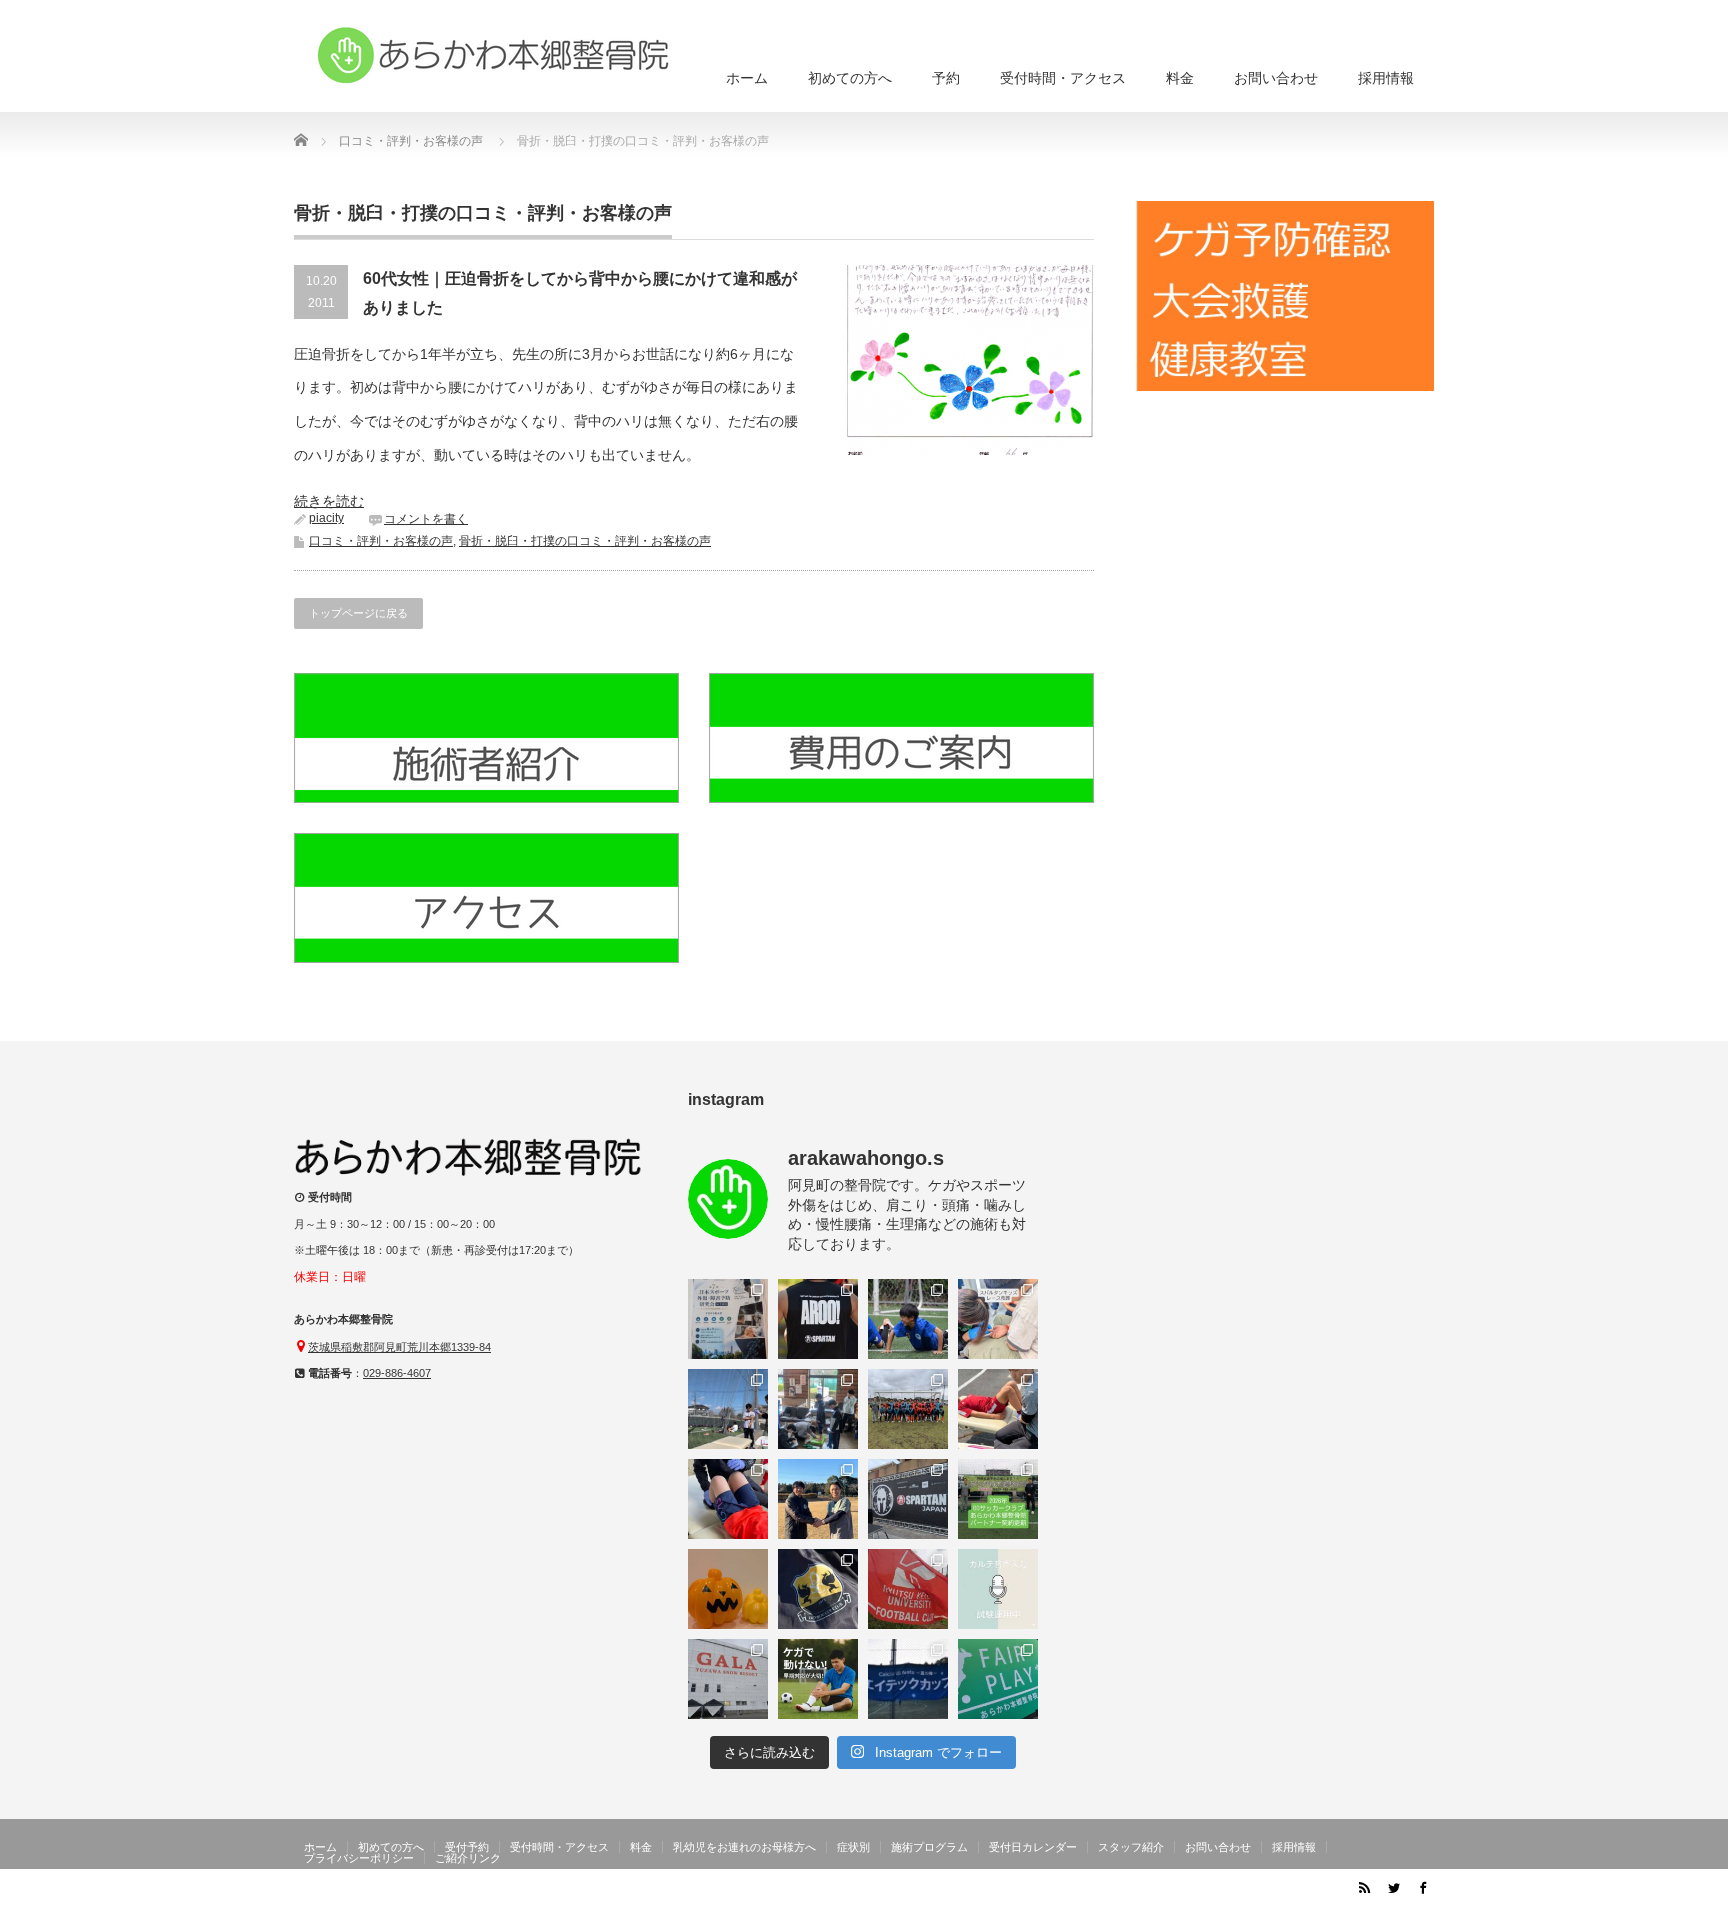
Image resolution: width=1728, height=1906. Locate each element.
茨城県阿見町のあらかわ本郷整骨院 (1236, 1891)
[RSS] (1364, 1887)
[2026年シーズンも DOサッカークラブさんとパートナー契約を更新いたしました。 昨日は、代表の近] (998, 1499)
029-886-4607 (397, 1373)
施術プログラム (929, 1847)
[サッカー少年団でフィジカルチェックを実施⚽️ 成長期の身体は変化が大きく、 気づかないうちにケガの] (728, 1499)
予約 (946, 78)
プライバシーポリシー (359, 1858)
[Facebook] (1422, 1887)
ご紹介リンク (468, 1858)
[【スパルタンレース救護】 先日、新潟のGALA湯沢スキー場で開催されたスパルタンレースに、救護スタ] (728, 1679)
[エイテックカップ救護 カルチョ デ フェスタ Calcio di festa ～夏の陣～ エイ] (908, 1679)
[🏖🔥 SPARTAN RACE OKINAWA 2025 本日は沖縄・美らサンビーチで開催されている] (908, 1499)
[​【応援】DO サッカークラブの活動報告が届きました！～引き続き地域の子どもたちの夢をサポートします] (818, 1589)
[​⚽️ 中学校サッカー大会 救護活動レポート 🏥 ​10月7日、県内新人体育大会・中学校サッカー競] (908, 1589)
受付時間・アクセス (1063, 78)
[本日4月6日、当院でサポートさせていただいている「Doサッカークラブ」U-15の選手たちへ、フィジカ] (728, 1409)
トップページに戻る (358, 613)
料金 (1180, 78)
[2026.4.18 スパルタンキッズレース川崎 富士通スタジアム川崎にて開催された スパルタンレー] (998, 1319)
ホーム (747, 78)
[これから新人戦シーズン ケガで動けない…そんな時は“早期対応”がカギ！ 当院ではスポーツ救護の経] (818, 1679)
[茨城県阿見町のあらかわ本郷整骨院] (494, 55)
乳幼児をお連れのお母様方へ (744, 1847)
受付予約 (467, 1847)
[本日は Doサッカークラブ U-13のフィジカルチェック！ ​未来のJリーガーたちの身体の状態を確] (998, 1409)
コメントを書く (426, 519)
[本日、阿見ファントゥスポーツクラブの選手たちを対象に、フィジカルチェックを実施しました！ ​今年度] (818, 1409)
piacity (326, 518)
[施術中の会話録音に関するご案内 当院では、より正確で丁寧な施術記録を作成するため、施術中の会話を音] (998, 1589)
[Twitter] (1393, 1887)
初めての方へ (850, 78)
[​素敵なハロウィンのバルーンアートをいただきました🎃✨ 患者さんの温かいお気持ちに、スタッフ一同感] (728, 1589)
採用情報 (1386, 78)
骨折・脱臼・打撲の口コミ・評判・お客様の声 (585, 541)
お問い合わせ (1276, 78)
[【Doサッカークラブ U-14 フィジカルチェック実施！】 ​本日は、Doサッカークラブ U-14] (908, 1409)
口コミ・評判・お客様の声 (381, 541)
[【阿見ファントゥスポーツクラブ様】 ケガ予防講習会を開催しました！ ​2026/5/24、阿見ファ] (908, 1319)
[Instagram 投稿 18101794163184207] (728, 1319)
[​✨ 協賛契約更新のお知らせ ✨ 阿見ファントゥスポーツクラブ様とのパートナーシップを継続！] (818, 1499)
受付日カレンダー (1033, 1847)
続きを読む (329, 501)
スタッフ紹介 (1131, 1847)
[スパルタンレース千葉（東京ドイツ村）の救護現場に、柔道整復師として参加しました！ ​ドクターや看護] (818, 1319)
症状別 (853, 1847)
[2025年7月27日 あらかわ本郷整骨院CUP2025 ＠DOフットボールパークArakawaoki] (998, 1679)
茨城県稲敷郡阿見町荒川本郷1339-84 (399, 1347)
